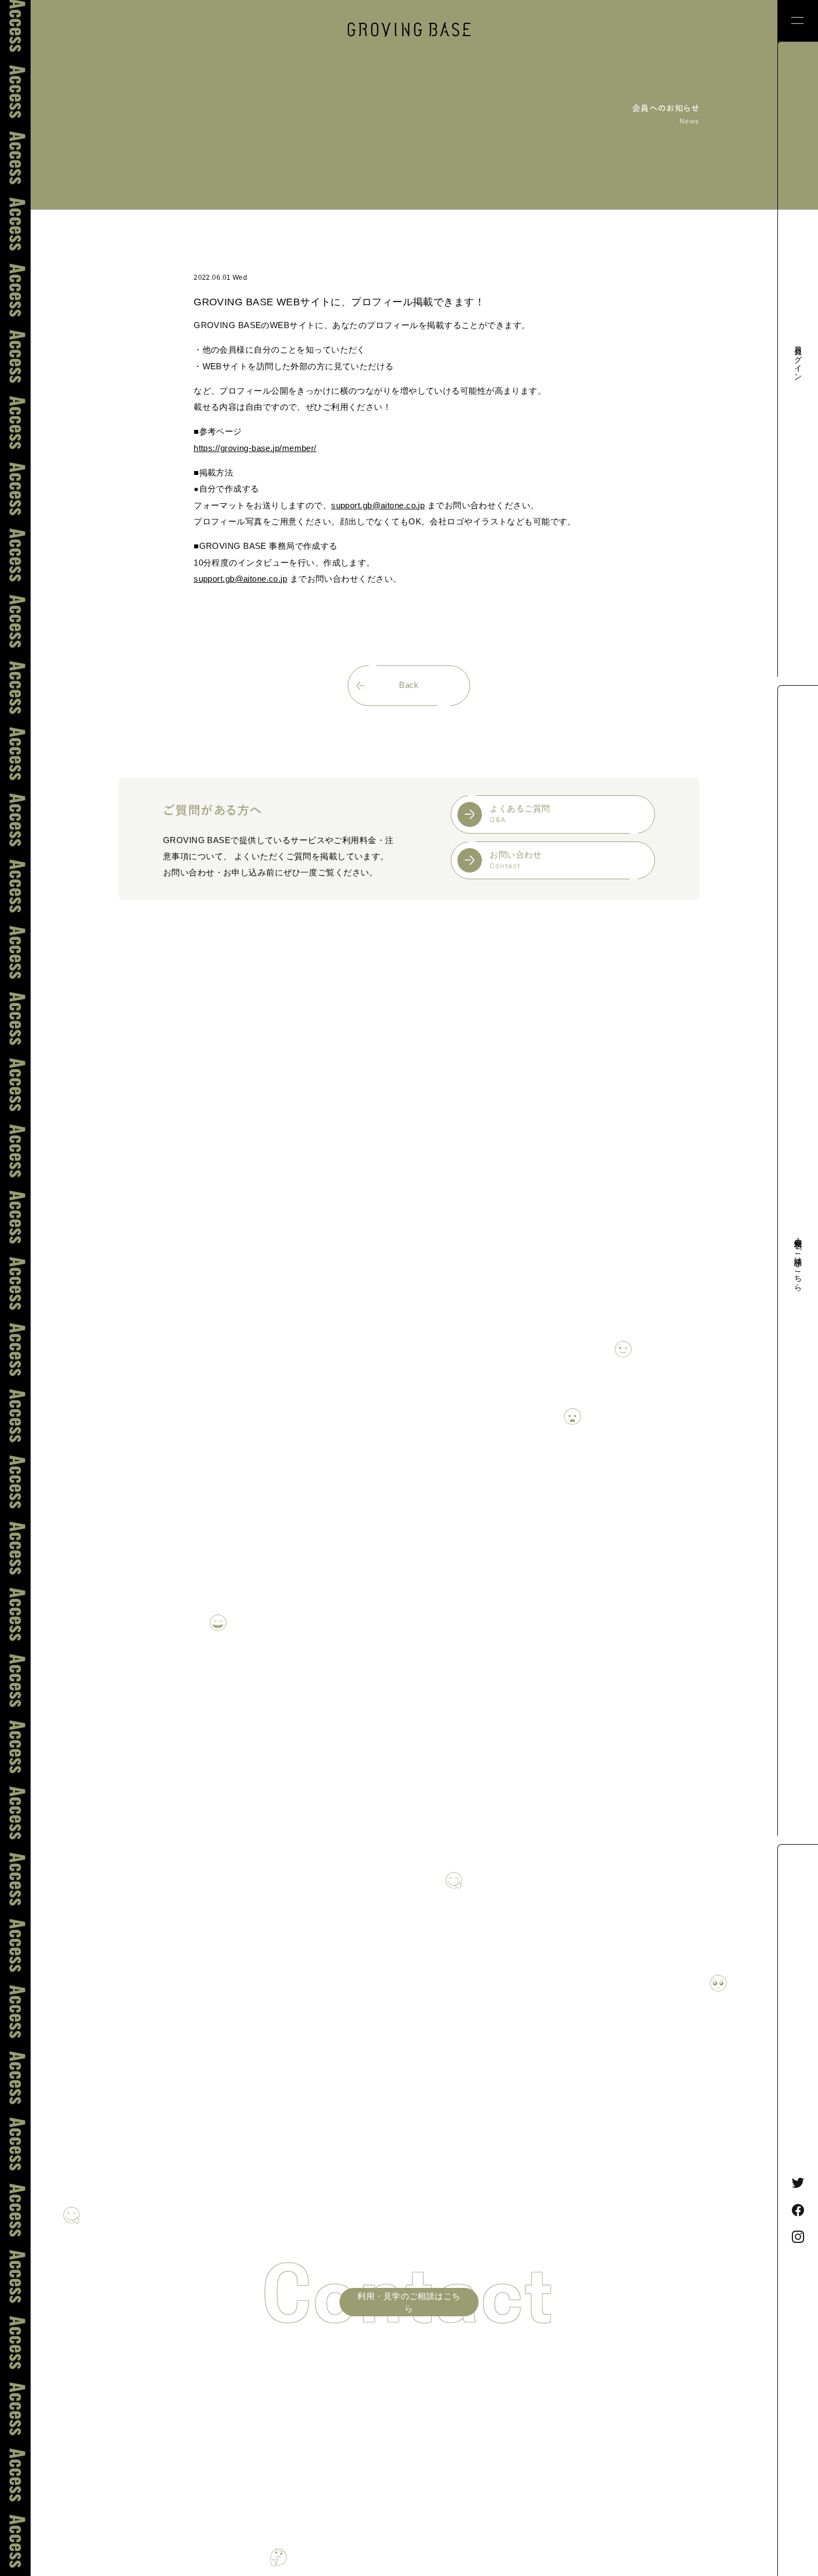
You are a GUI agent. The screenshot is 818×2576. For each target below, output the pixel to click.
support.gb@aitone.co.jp (378, 506)
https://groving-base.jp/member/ (255, 448)
